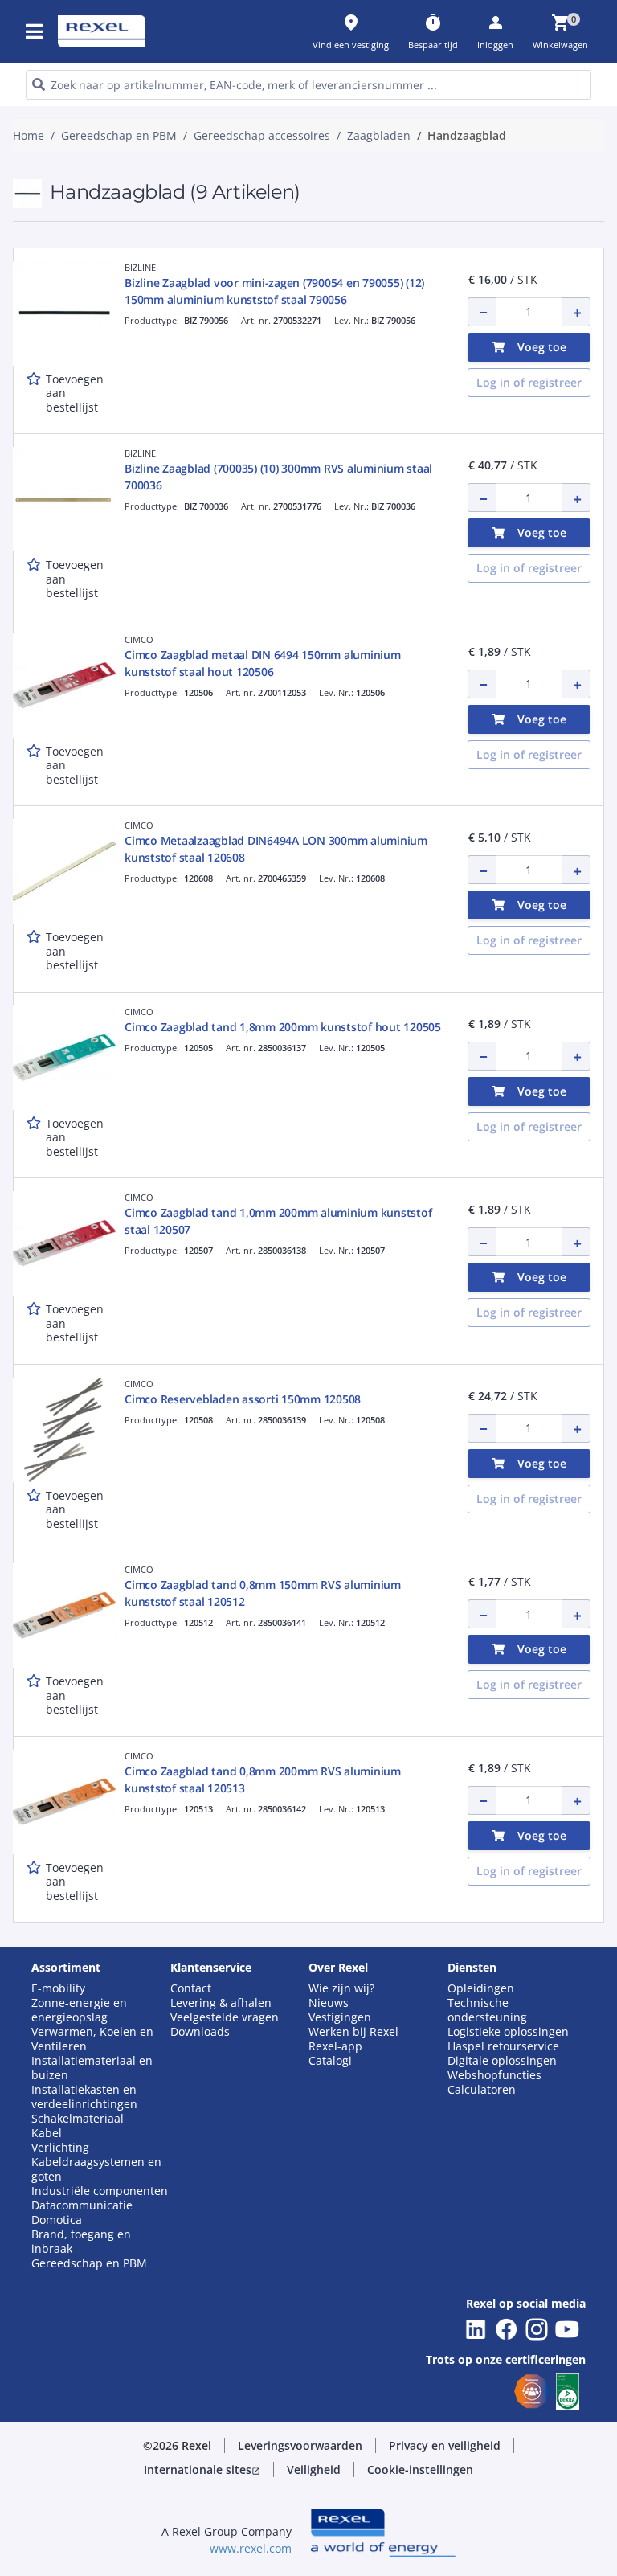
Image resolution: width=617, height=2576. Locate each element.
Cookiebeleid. (255, 396)
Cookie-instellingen (158, 594)
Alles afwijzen (337, 659)
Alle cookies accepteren (463, 659)
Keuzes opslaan (146, 659)
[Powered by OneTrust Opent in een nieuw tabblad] (480, 708)
